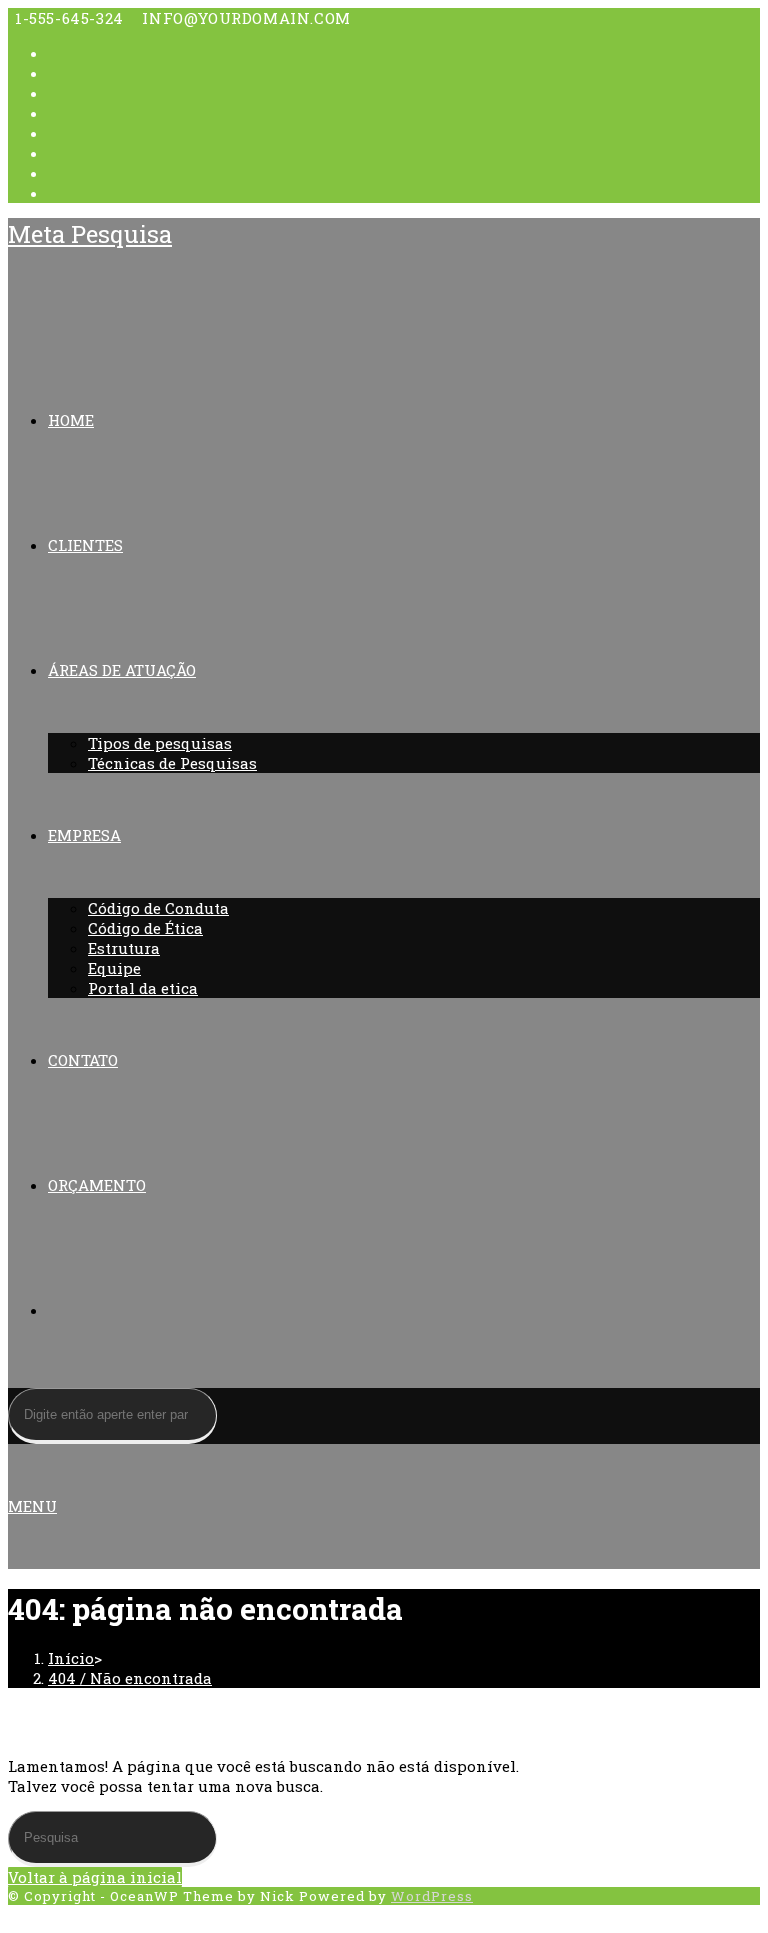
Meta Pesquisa (90, 234)
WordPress (432, 1896)
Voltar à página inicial (95, 1877)
